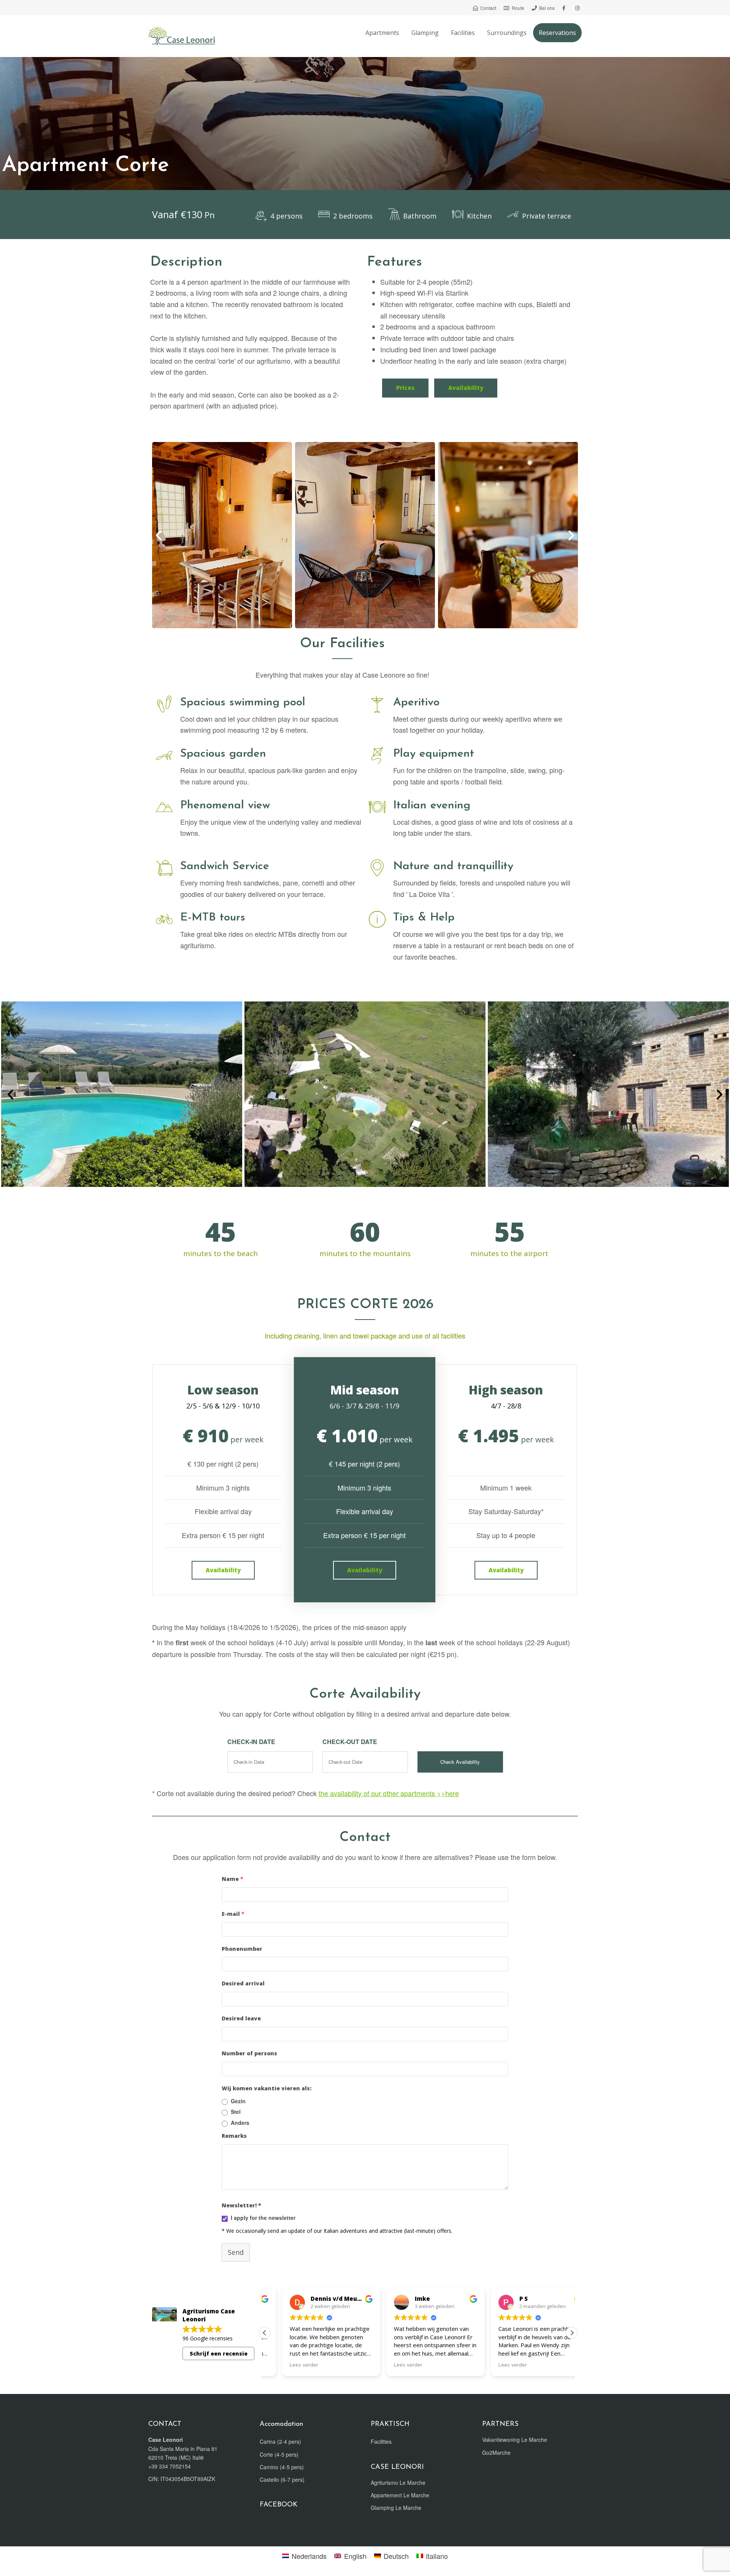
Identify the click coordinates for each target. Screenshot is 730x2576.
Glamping (425, 33)
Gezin (238, 2101)
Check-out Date (350, 1742)
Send (236, 2252)
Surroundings (507, 33)
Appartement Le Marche (400, 2495)
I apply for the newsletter (263, 2218)
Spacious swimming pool (243, 703)
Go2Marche (496, 2452)
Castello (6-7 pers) (282, 2479)
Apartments (382, 33)
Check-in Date (251, 1742)
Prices (405, 388)
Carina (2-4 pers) (280, 2441)
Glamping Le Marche (396, 2508)
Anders (240, 2123)
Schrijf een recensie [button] (219, 2353)
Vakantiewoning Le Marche (515, 2440)
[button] (159, 535)
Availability (466, 388)
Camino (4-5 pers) (282, 2467)
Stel (236, 2112)
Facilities (463, 33)
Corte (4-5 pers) (279, 2454)
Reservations (557, 33)
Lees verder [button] (286, 2365)
